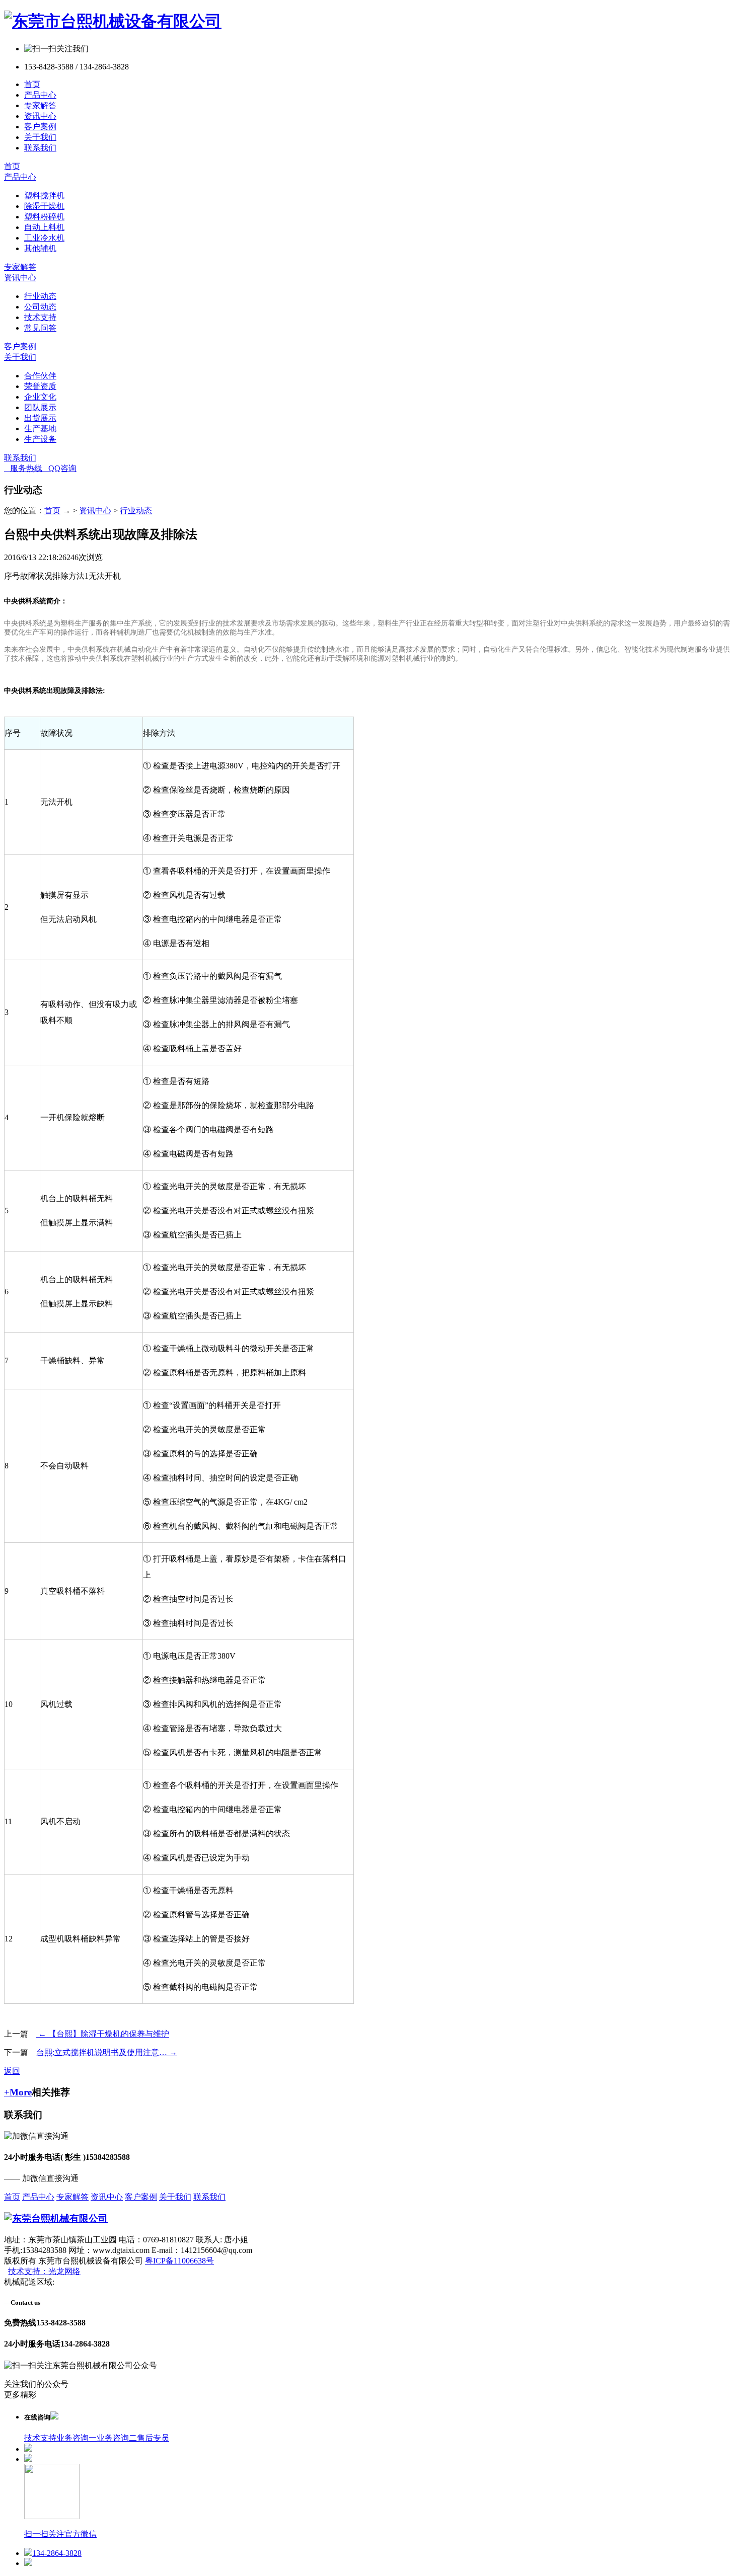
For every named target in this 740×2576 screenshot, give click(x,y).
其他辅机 (40, 248)
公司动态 (40, 307)
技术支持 (40, 317)
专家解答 (40, 105)
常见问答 (40, 328)
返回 (12, 2071)
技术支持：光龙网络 (44, 2271)
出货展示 (40, 418)
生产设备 (40, 439)
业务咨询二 (117, 2438)
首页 (32, 84)
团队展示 (40, 407)
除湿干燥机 (44, 206)
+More (18, 2092)
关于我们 (40, 137)
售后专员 (153, 2438)
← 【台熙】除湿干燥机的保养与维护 (103, 2034)
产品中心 (40, 95)
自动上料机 (44, 227)
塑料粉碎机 (44, 217)
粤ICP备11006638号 (179, 2261)
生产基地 (40, 428)
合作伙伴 (40, 376)
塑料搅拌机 (44, 196)
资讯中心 (40, 116)
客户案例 (40, 127)
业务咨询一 (77, 2438)
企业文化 (40, 397)
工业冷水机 (44, 238)
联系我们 (40, 148)
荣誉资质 (40, 386)
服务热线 (23, 468)
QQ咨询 (59, 468)
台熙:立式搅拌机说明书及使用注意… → (107, 2052)
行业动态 (40, 296)
